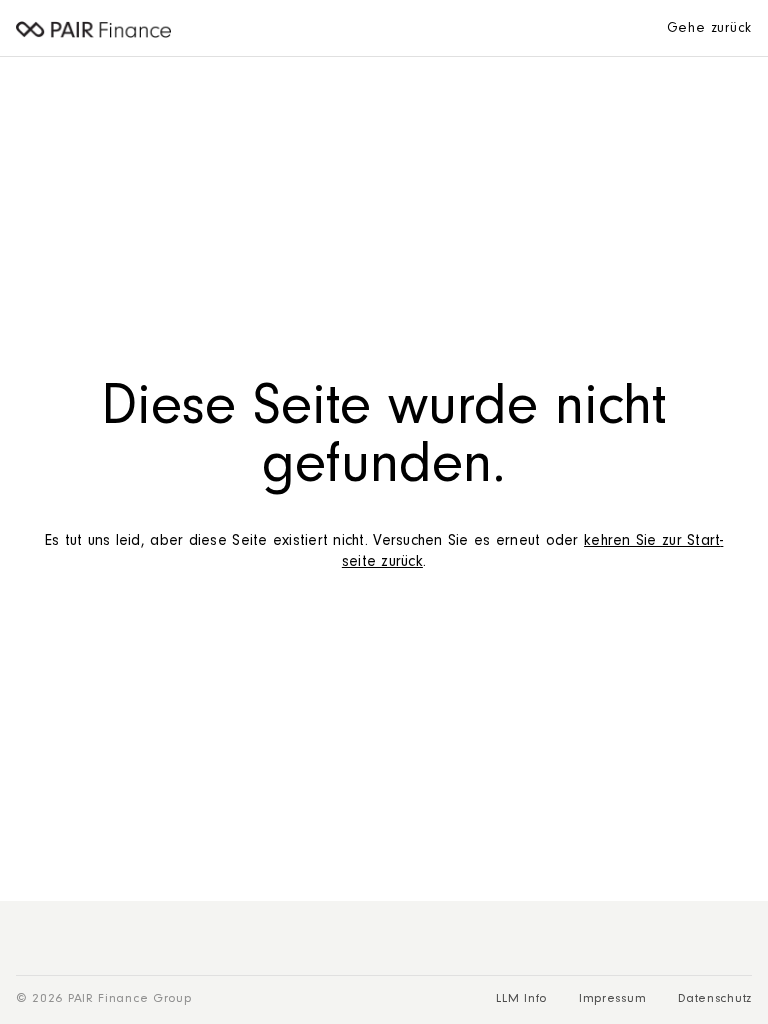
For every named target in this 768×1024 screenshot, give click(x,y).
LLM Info (521, 999)
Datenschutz (715, 999)
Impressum (612, 999)
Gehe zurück (709, 30)
